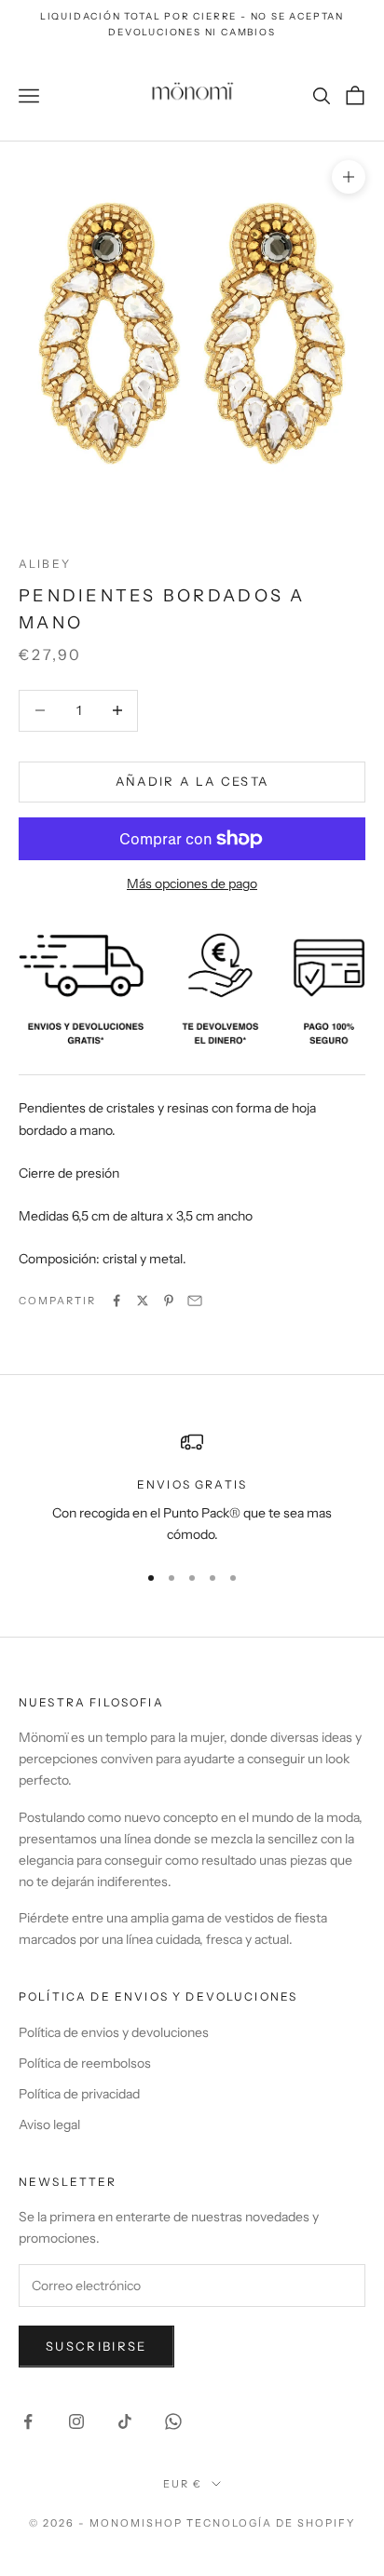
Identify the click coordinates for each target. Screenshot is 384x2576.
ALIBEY (45, 564)
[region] (192, 1488)
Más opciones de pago (192, 883)
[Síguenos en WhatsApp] (173, 2421)
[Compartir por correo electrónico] (195, 1301)
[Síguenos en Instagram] (76, 2421)
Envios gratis (192, 1484)
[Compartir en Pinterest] (169, 1301)
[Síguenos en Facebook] (28, 2421)
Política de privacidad (79, 2094)
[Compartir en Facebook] (117, 1301)
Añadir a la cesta (192, 781)
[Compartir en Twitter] (143, 1301)
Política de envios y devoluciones (114, 2032)
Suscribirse (96, 2346)
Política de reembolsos (85, 2063)
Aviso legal (49, 2124)
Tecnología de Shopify (271, 2523)
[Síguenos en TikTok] (125, 2421)
